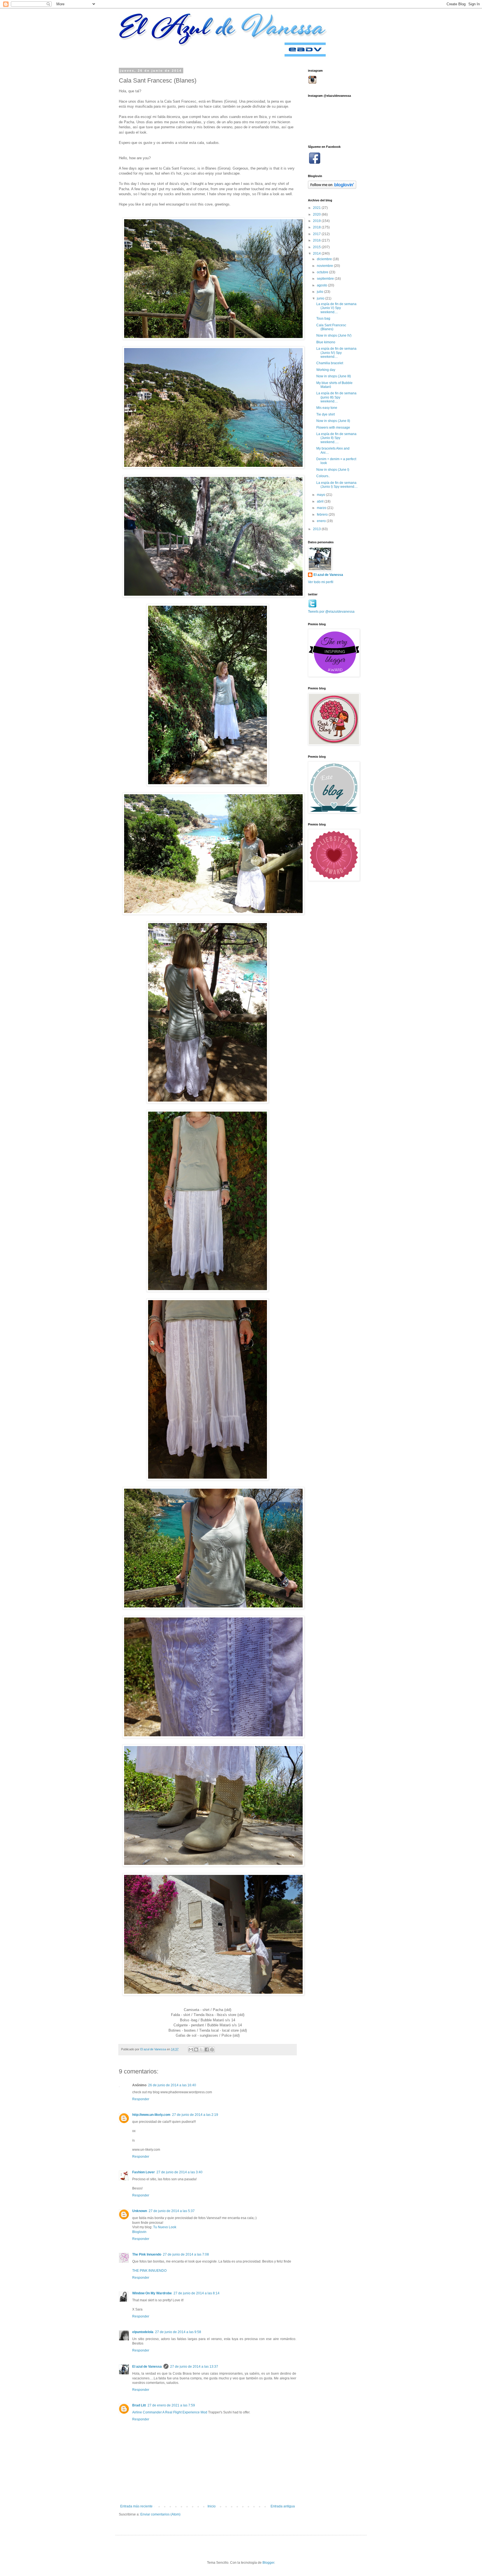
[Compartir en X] (201, 2049)
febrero (323, 515)
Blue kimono (326, 342)
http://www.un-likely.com (151, 2115)
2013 (317, 529)
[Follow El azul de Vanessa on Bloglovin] (332, 188)
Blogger (268, 2563)
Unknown (140, 2211)
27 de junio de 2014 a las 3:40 (179, 2172)
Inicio (212, 2506)
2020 (317, 214)
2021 (317, 208)
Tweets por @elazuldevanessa (331, 612)
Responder (141, 2099)
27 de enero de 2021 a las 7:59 (171, 2405)
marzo (322, 508)
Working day (326, 370)
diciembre (325, 259)
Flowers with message (333, 428)
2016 (317, 240)
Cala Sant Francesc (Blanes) (331, 327)
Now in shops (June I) (333, 470)
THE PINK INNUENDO (149, 2271)
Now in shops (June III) (334, 376)
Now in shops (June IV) (334, 335)
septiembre (326, 279)
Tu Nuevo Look (165, 2227)
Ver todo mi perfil (321, 582)
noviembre (325, 266)
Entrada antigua (283, 2506)
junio (321, 298)
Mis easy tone (327, 408)
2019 (317, 221)
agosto (322, 285)
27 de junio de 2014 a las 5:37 (172, 2211)
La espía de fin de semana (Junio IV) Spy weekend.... (336, 353)
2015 (317, 247)
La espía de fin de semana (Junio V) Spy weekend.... (336, 308)
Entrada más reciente (136, 2506)
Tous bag (323, 318)
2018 (317, 227)
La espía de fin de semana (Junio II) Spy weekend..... (336, 438)
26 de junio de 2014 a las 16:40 (172, 2085)
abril (321, 501)
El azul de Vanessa (147, 2367)
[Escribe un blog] (196, 2049)
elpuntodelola (143, 2332)
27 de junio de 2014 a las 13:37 (194, 2367)
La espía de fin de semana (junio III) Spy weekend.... (336, 397)
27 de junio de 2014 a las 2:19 (195, 2115)
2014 (317, 254)
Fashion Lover (144, 2172)
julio (320, 292)
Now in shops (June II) (333, 421)
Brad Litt (139, 2405)
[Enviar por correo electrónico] (191, 2049)
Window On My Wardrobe (152, 2293)
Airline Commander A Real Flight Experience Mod (170, 2412)
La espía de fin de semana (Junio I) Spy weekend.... (337, 485)
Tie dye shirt (326, 414)
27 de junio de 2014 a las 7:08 (186, 2254)
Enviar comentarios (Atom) (160, 2514)
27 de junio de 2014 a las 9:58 (178, 2332)
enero (322, 521)
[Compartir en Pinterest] (212, 2049)
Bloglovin (139, 2232)
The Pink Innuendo (147, 2254)
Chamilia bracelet (330, 363)
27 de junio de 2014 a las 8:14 (197, 2293)
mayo (321, 495)
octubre (323, 272)
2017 (317, 234)
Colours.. (323, 476)
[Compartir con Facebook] (207, 2049)
